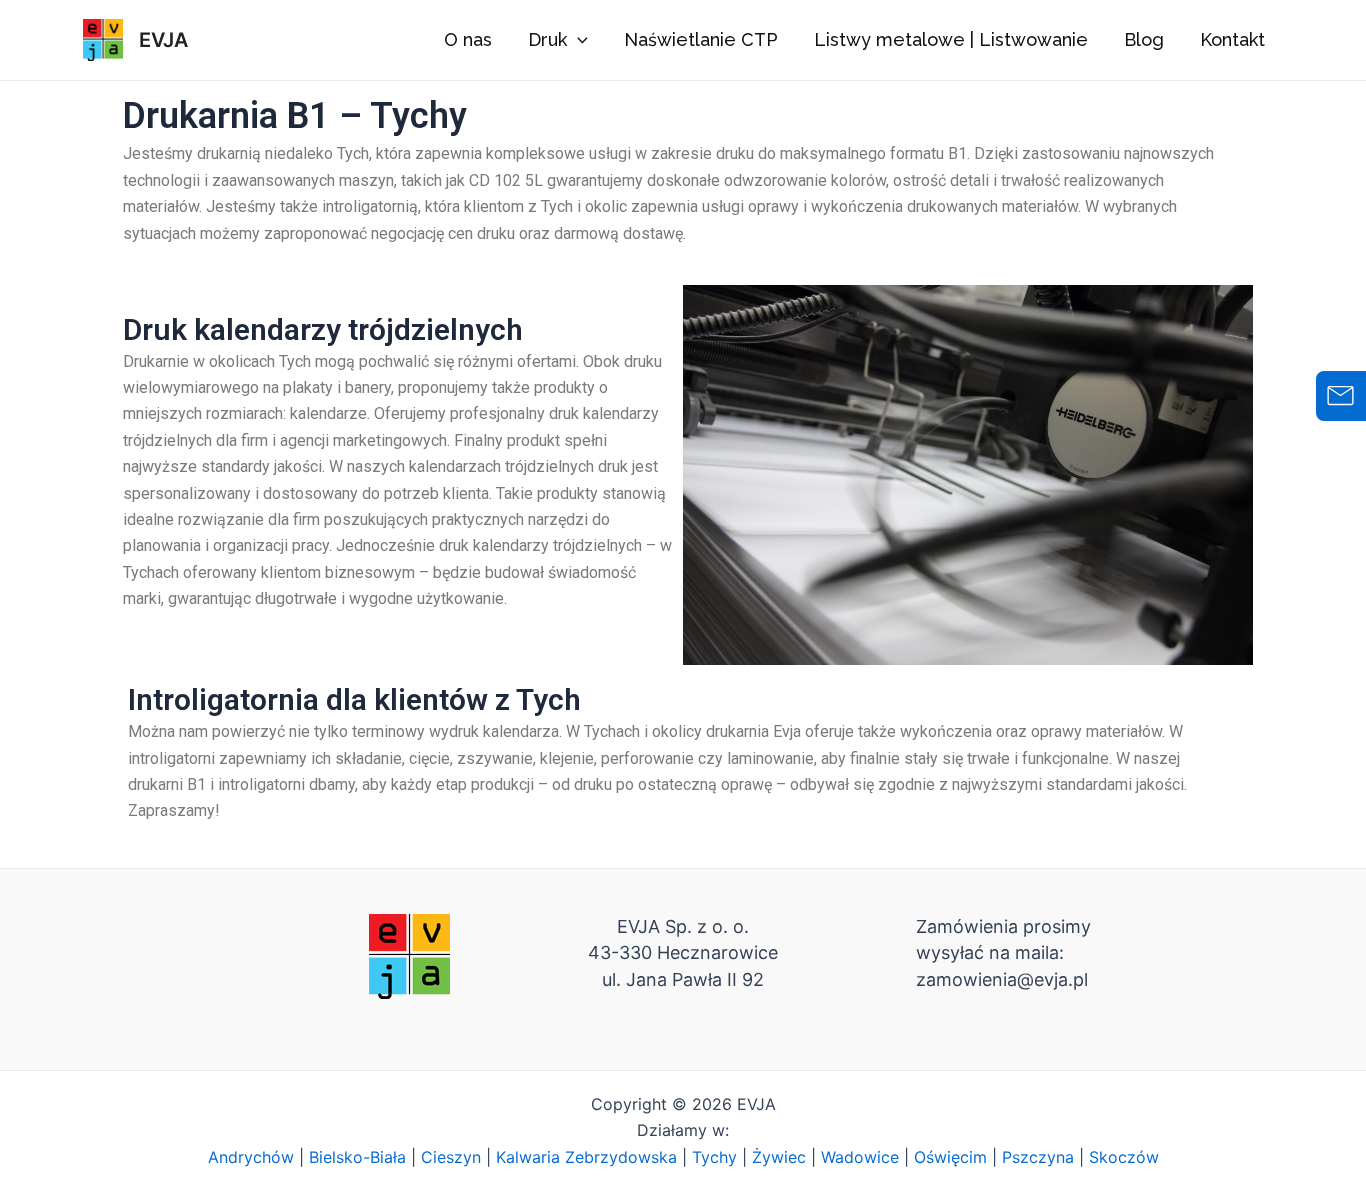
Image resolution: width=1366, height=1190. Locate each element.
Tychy (714, 1157)
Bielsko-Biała (357, 1157)
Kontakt (1232, 39)
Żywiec (779, 1157)
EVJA (163, 40)
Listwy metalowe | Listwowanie (951, 39)
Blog (1144, 39)
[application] (577, 40)
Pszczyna (1038, 1157)
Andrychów (251, 1157)
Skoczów (1124, 1157)
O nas (468, 39)
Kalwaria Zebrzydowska (586, 1157)
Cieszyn (451, 1157)
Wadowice (860, 1157)
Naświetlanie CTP (701, 39)
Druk (547, 39)
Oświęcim (950, 1157)
